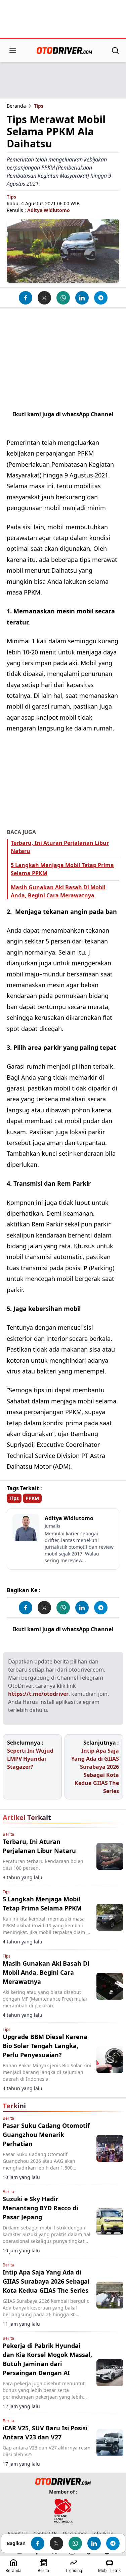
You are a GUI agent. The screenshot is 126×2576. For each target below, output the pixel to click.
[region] (63, 20)
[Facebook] (26, 298)
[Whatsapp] (63, 298)
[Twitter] (44, 298)
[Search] (115, 50)
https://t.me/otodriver (38, 1694)
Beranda (16, 106)
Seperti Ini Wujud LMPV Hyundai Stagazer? (30, 1759)
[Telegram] (101, 298)
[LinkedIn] (82, 298)
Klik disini (63, 422)
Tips (39, 106)
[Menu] (13, 50)
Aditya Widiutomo (49, 210)
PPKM (32, 1498)
